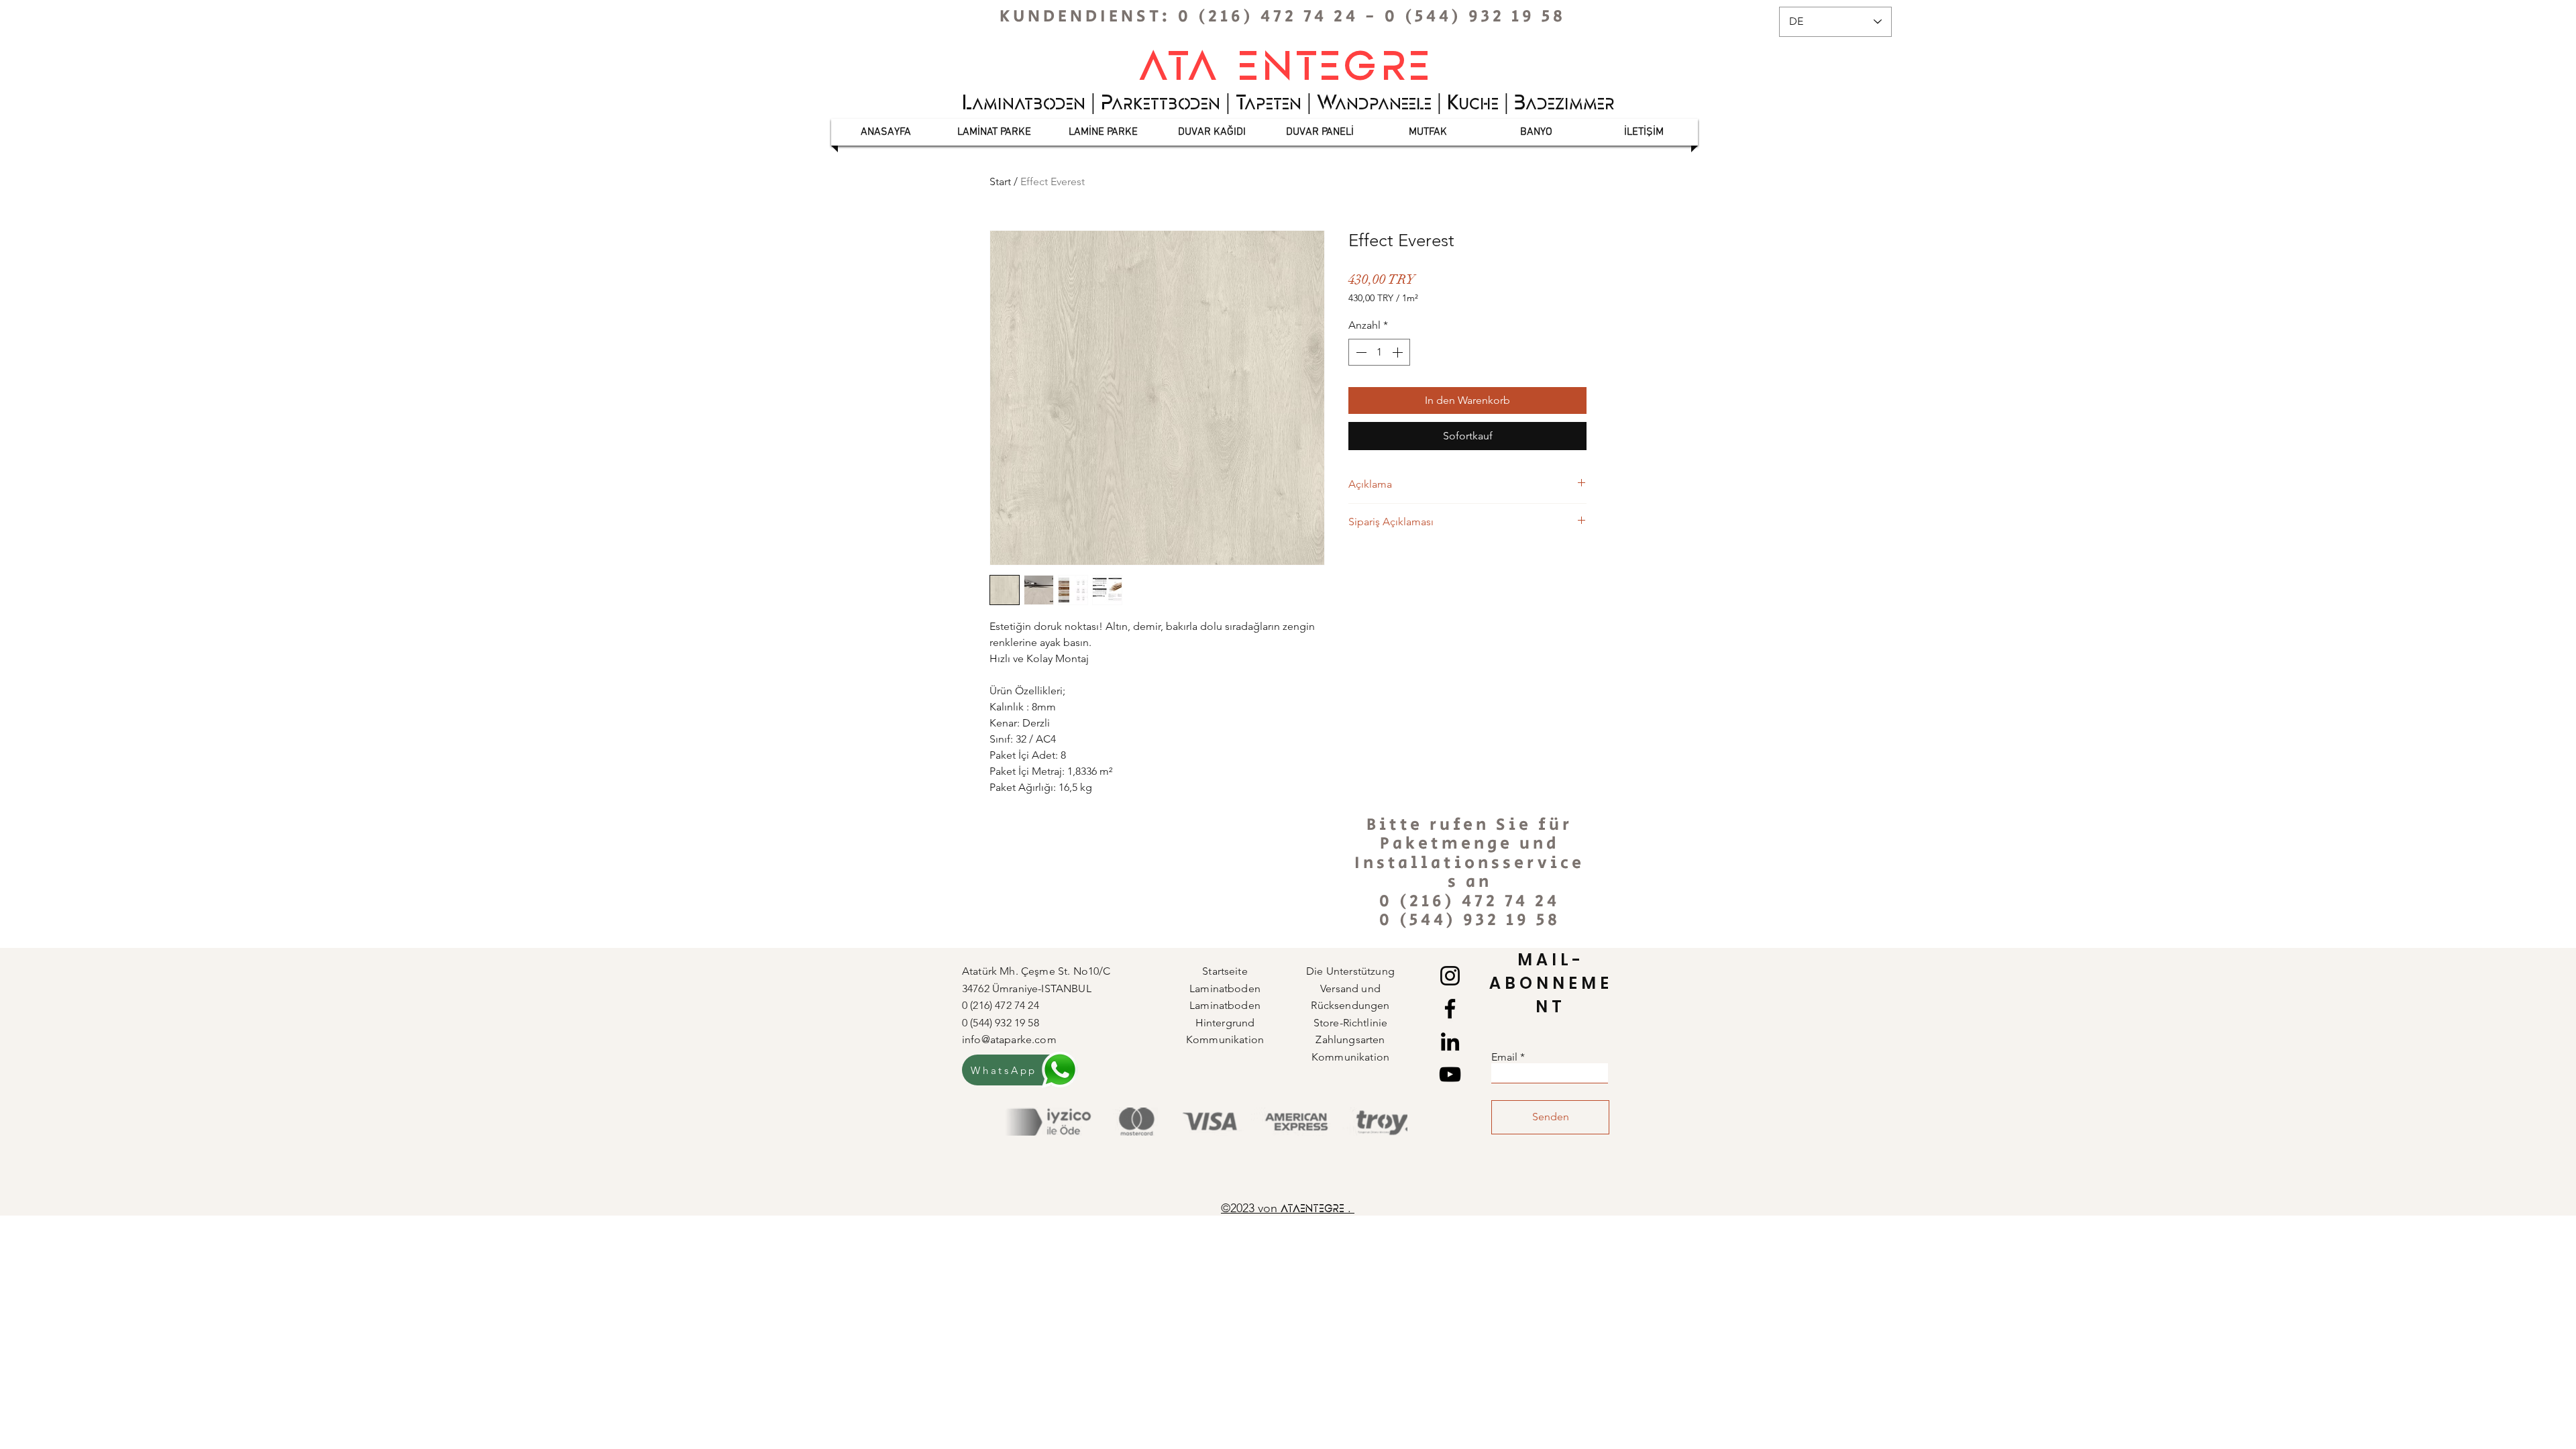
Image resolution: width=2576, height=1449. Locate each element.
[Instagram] (1450, 976)
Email (1504, 1057)
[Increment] (1399, 352)
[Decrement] (1360, 352)
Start (1000, 181)
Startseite (1225, 971)
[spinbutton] (1379, 352)
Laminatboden (1225, 1005)
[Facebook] (1450, 1009)
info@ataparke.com (1009, 1039)
